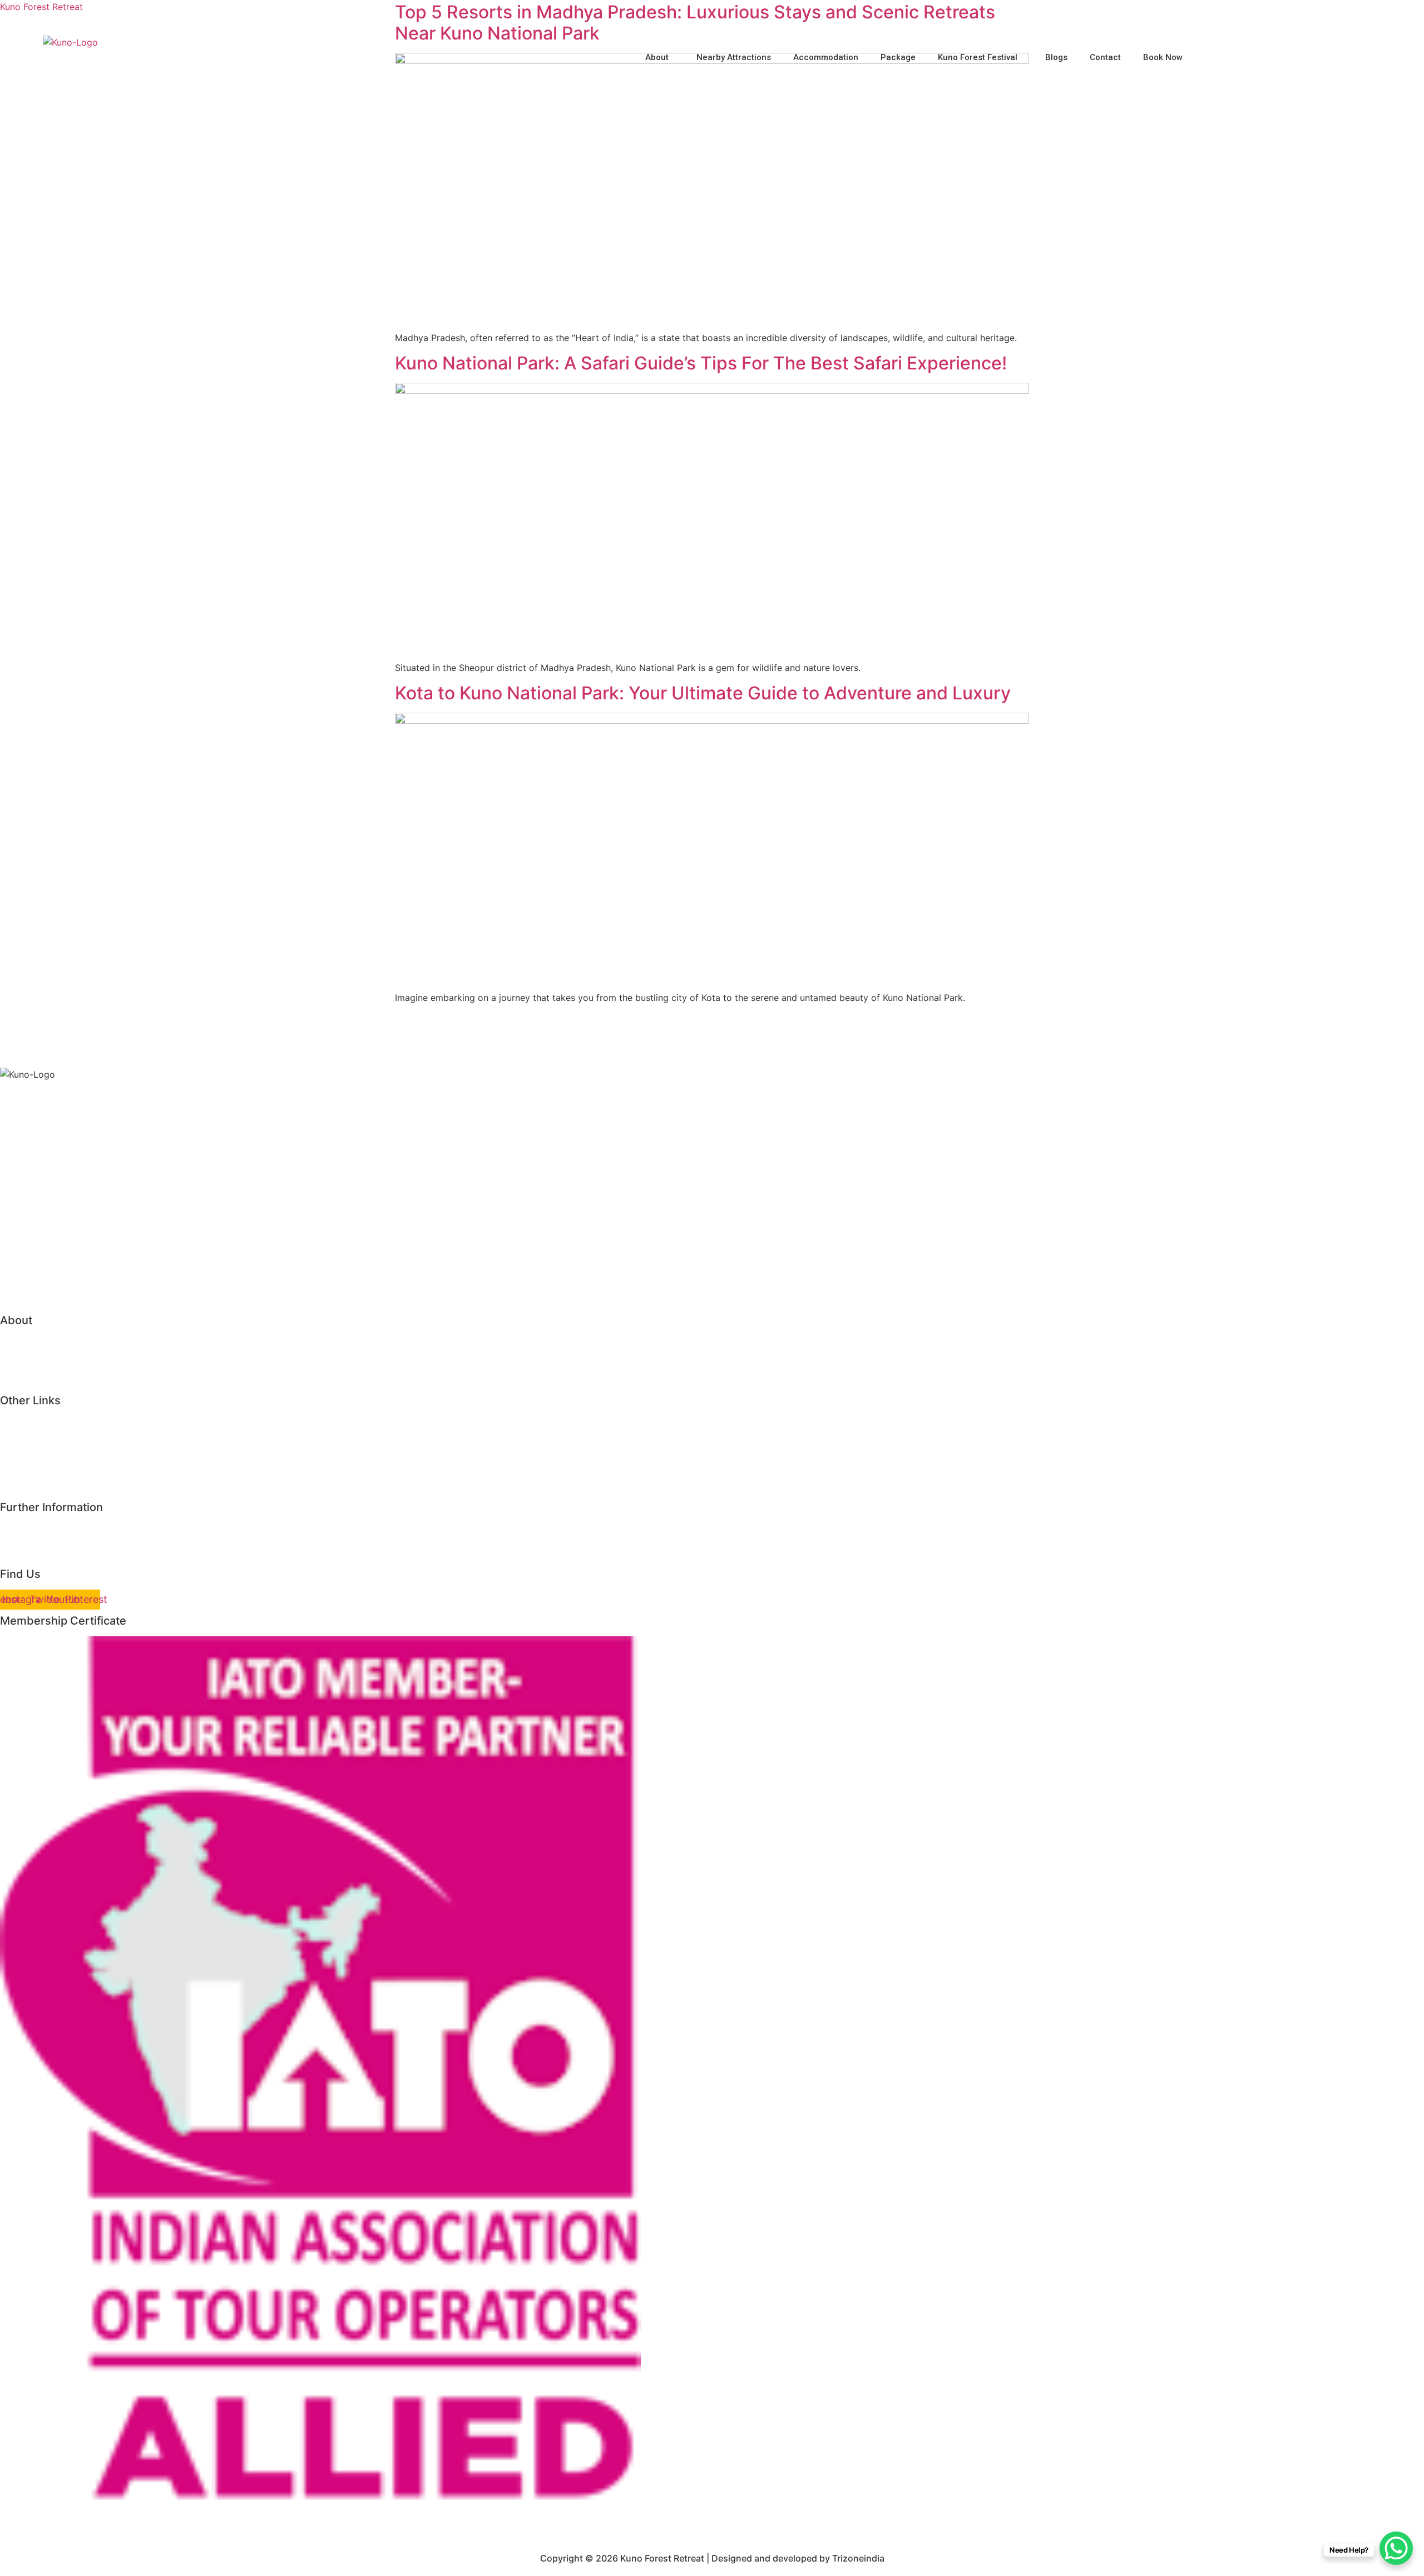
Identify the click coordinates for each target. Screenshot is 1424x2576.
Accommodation (826, 57)
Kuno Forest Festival (978, 57)
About (657, 57)
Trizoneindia (858, 2558)
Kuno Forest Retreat (41, 7)
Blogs (1056, 57)
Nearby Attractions (734, 57)
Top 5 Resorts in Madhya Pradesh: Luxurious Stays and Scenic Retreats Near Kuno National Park (695, 23)
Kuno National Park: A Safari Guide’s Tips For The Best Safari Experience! (701, 363)
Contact (1105, 57)
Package (898, 57)
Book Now (1163, 57)
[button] (660, 58)
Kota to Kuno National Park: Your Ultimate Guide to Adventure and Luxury (703, 693)
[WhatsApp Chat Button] (1396, 2548)
